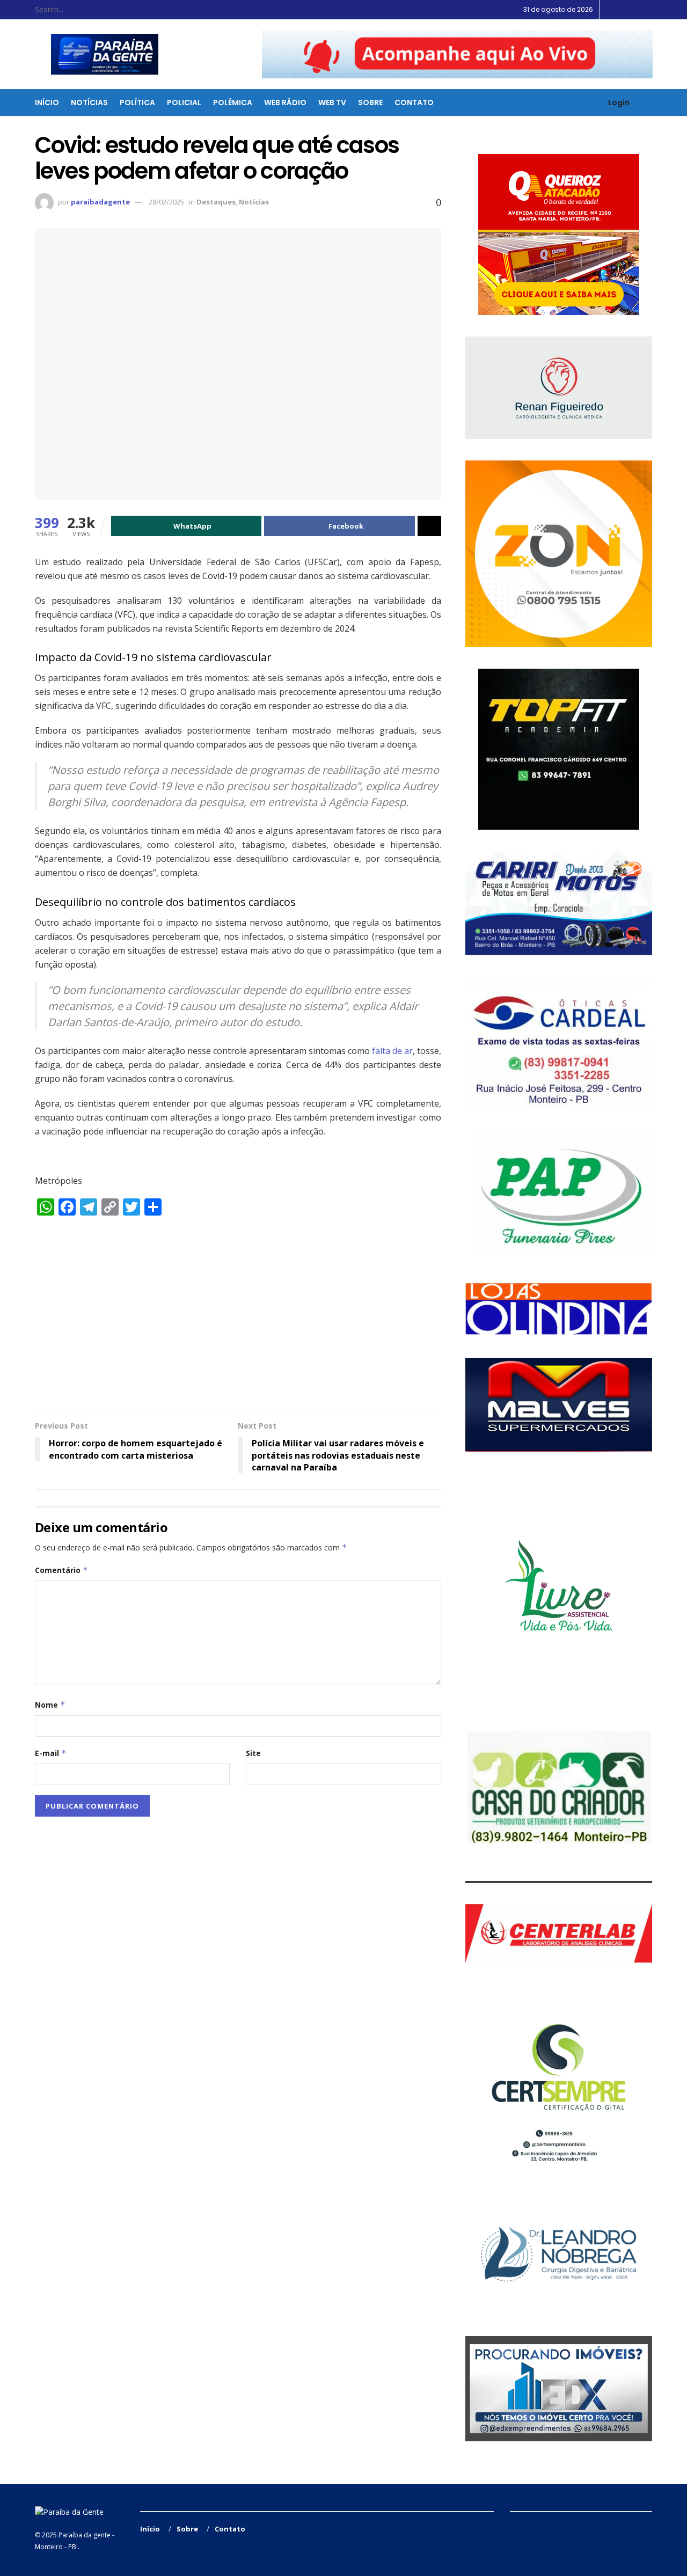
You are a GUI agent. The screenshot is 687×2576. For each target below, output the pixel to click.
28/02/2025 (166, 202)
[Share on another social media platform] (429, 526)
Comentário (61, 1570)
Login (618, 103)
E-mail (51, 1753)
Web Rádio (285, 103)
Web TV (332, 103)
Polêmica (233, 103)
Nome (50, 1705)
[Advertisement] (238, 1318)
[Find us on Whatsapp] (650, 10)
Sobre (370, 103)
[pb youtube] (457, 54)
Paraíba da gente (85, 2535)
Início (47, 103)
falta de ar (392, 1051)
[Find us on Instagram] (636, 10)
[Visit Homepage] (98, 54)
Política (137, 103)
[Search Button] (123, 10)
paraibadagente (100, 202)
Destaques (216, 202)
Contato (414, 103)
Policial (184, 103)
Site (253, 1753)
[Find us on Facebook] (623, 10)
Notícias (89, 103)
